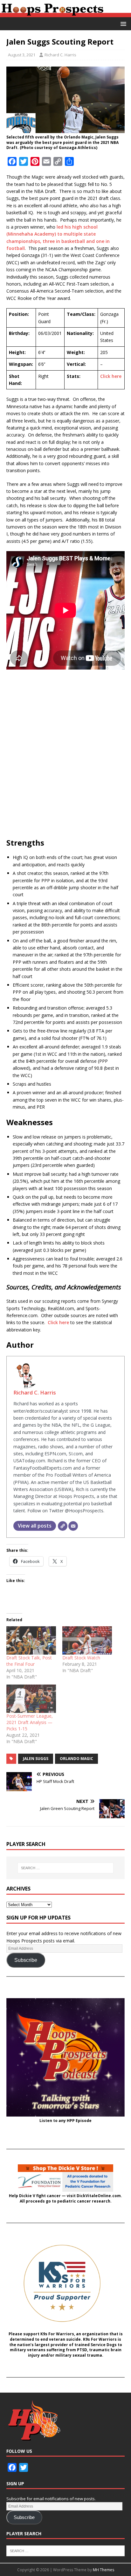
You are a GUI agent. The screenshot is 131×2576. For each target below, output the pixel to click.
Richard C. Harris (60, 55)
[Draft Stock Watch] (87, 1640)
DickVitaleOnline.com (99, 2196)
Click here (111, 376)
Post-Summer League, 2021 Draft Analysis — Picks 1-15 (30, 1722)
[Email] (73, 1526)
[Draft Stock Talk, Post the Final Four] (31, 1640)
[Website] (63, 1526)
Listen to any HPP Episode (65, 2121)
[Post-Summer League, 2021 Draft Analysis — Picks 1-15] (31, 1699)
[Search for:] (66, 1868)
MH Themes (103, 2570)
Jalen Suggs (36, 1759)
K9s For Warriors (57, 2334)
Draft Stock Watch (81, 1658)
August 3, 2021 (22, 55)
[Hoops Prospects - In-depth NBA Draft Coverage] (65, 13)
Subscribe (26, 1960)
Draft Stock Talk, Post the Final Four (29, 1661)
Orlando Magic (76, 1759)
